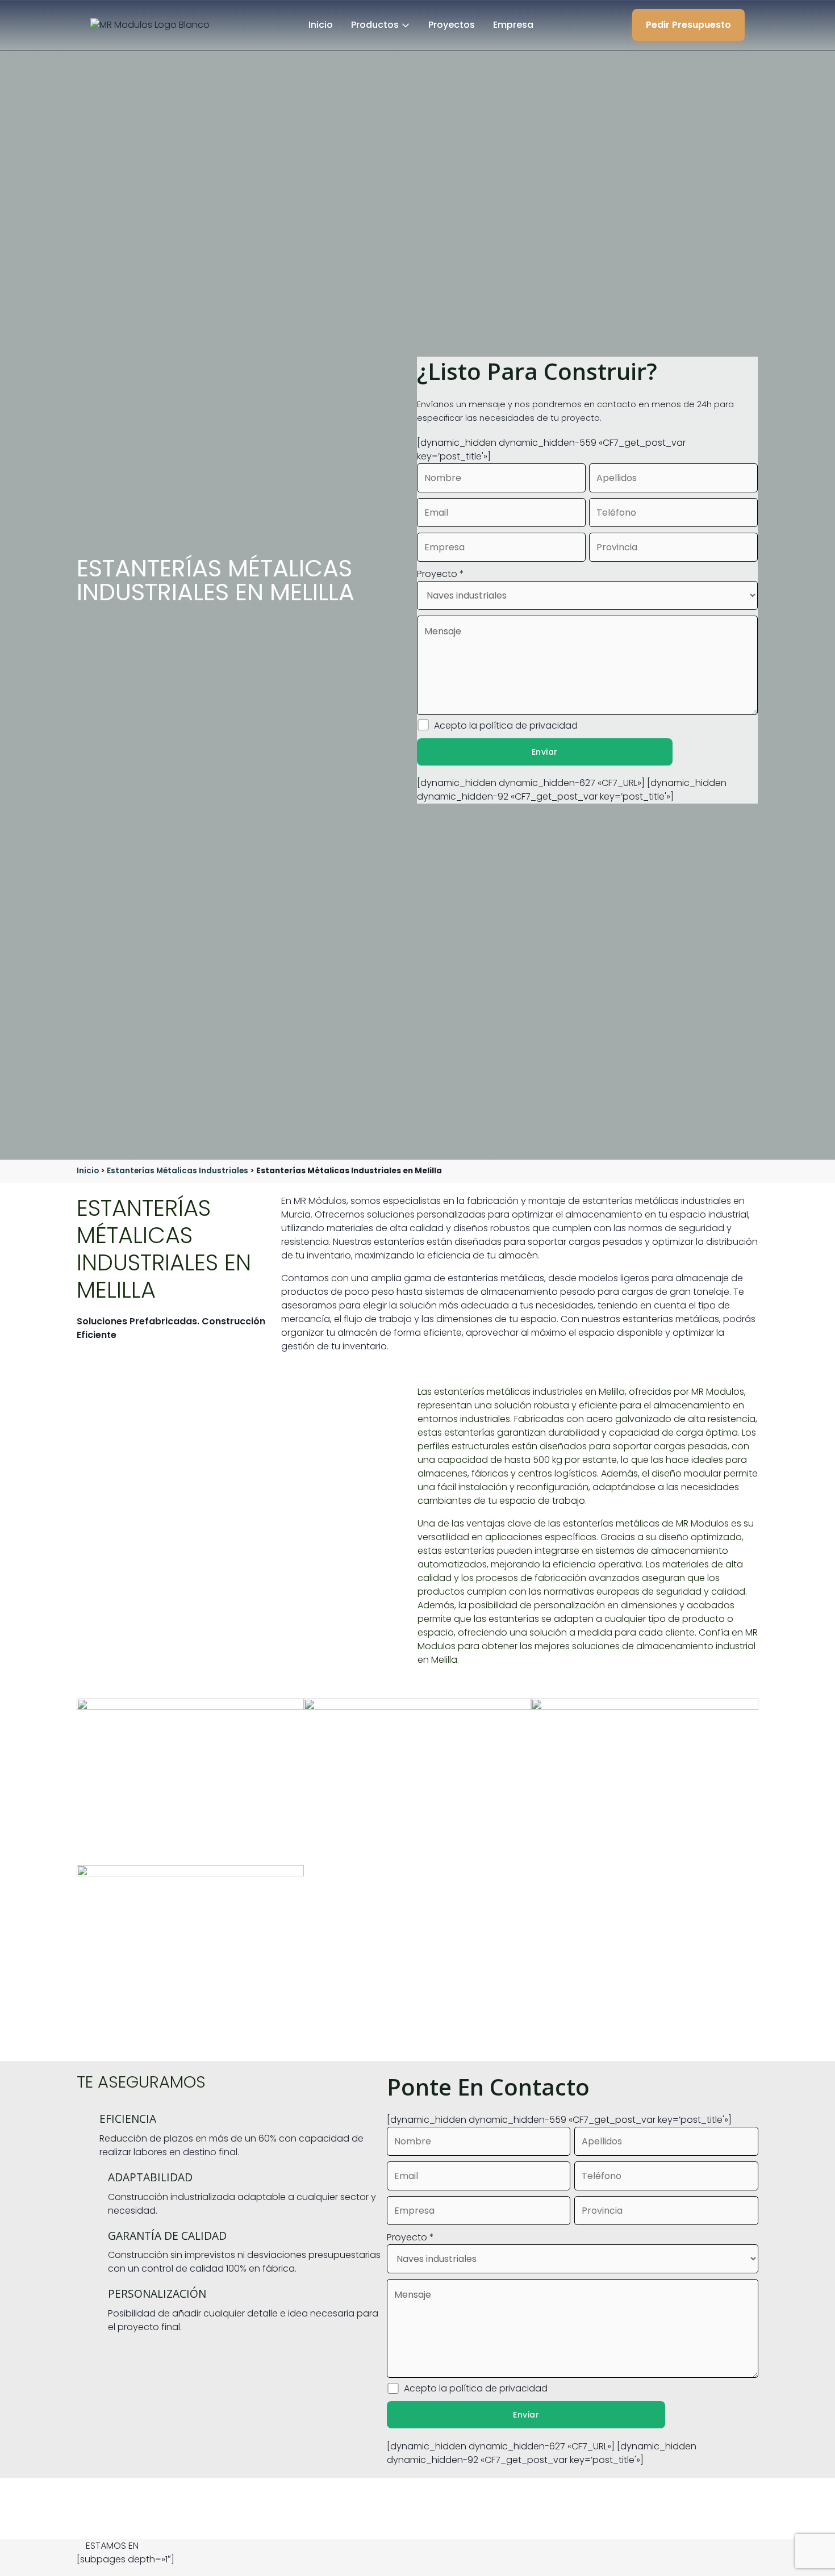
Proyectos (452, 25)
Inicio (321, 25)
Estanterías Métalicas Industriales (178, 1171)
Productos (375, 25)
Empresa (513, 25)
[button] (417, 2546)
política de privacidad (529, 725)
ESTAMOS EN (112, 2546)
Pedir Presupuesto (688, 25)
